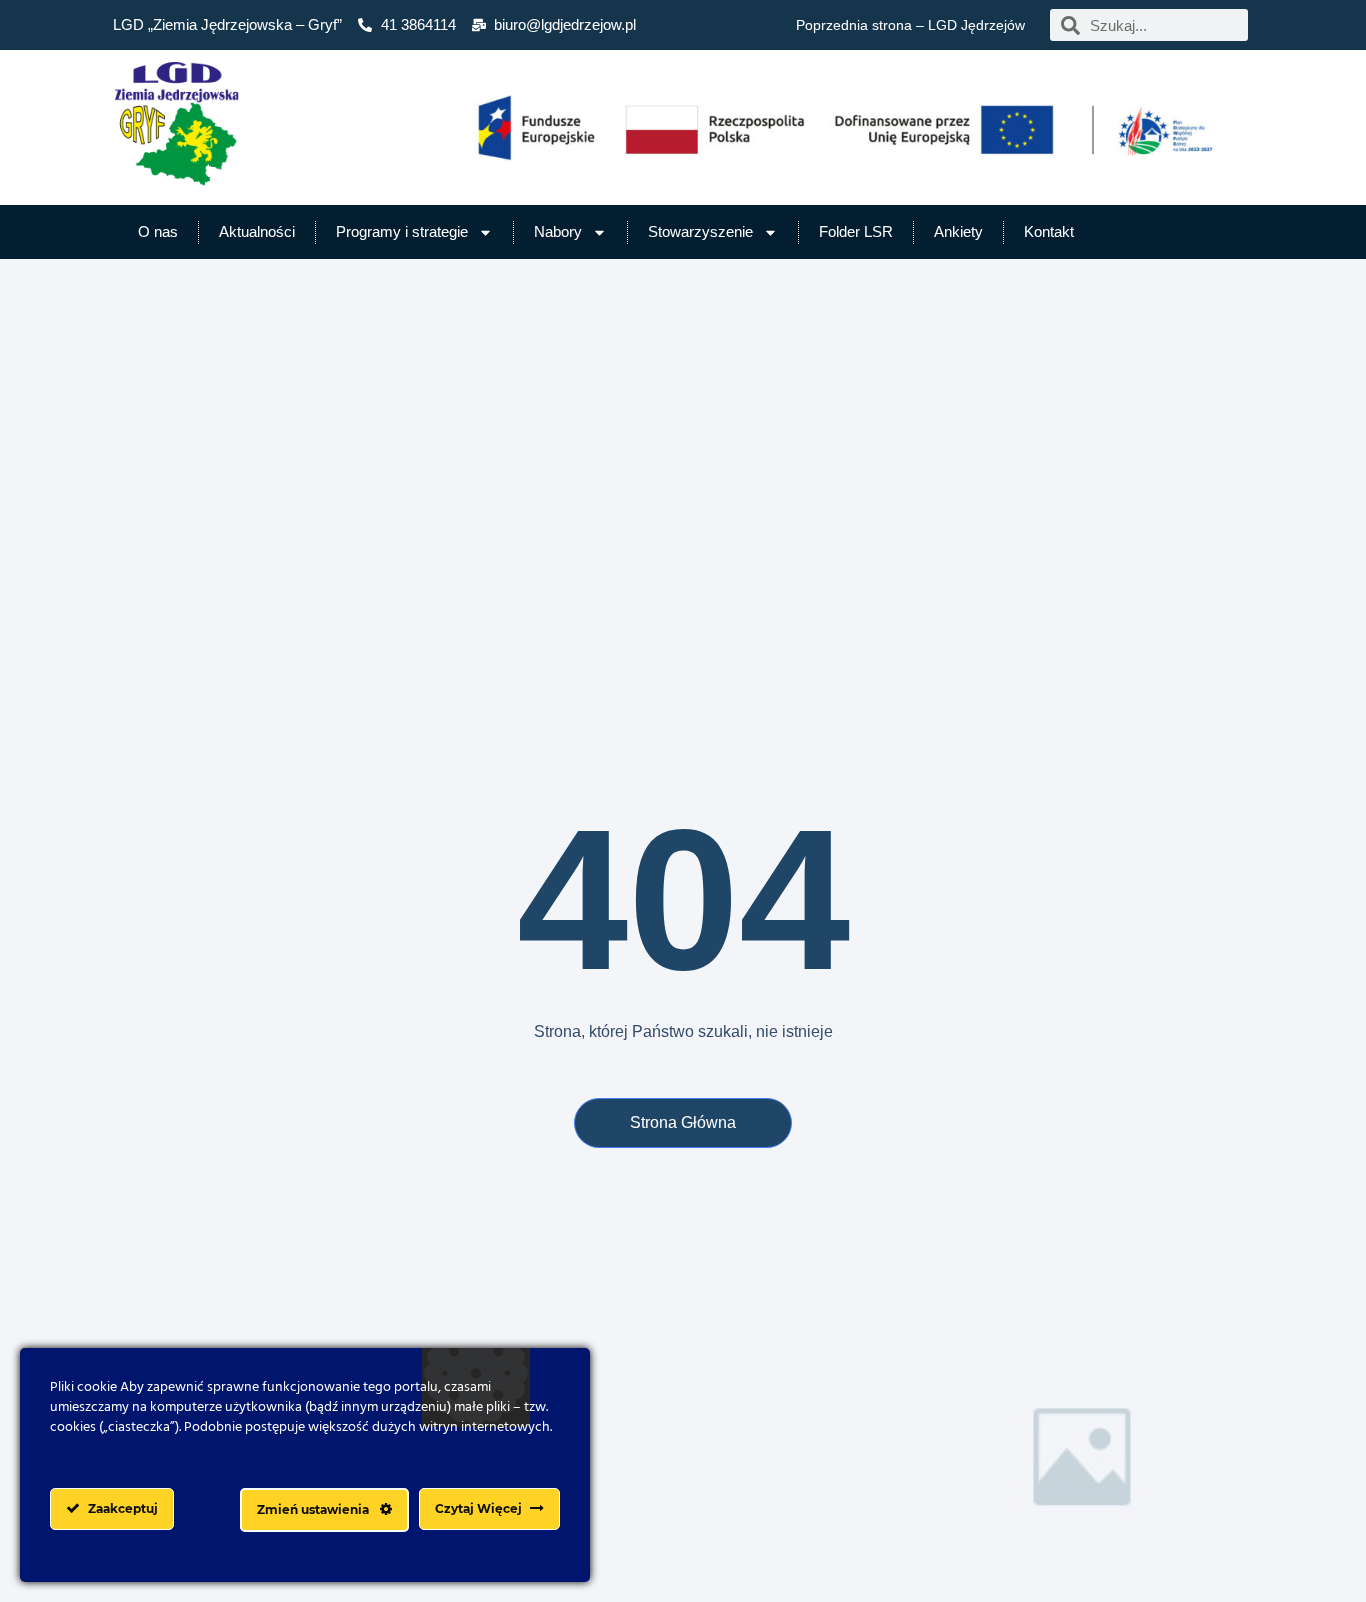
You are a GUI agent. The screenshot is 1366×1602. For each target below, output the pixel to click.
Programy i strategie (402, 231)
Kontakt (1049, 231)
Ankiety (958, 231)
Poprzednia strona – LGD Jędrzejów (910, 25)
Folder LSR (856, 231)
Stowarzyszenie (700, 231)
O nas (158, 231)
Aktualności (257, 231)
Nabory (558, 231)
